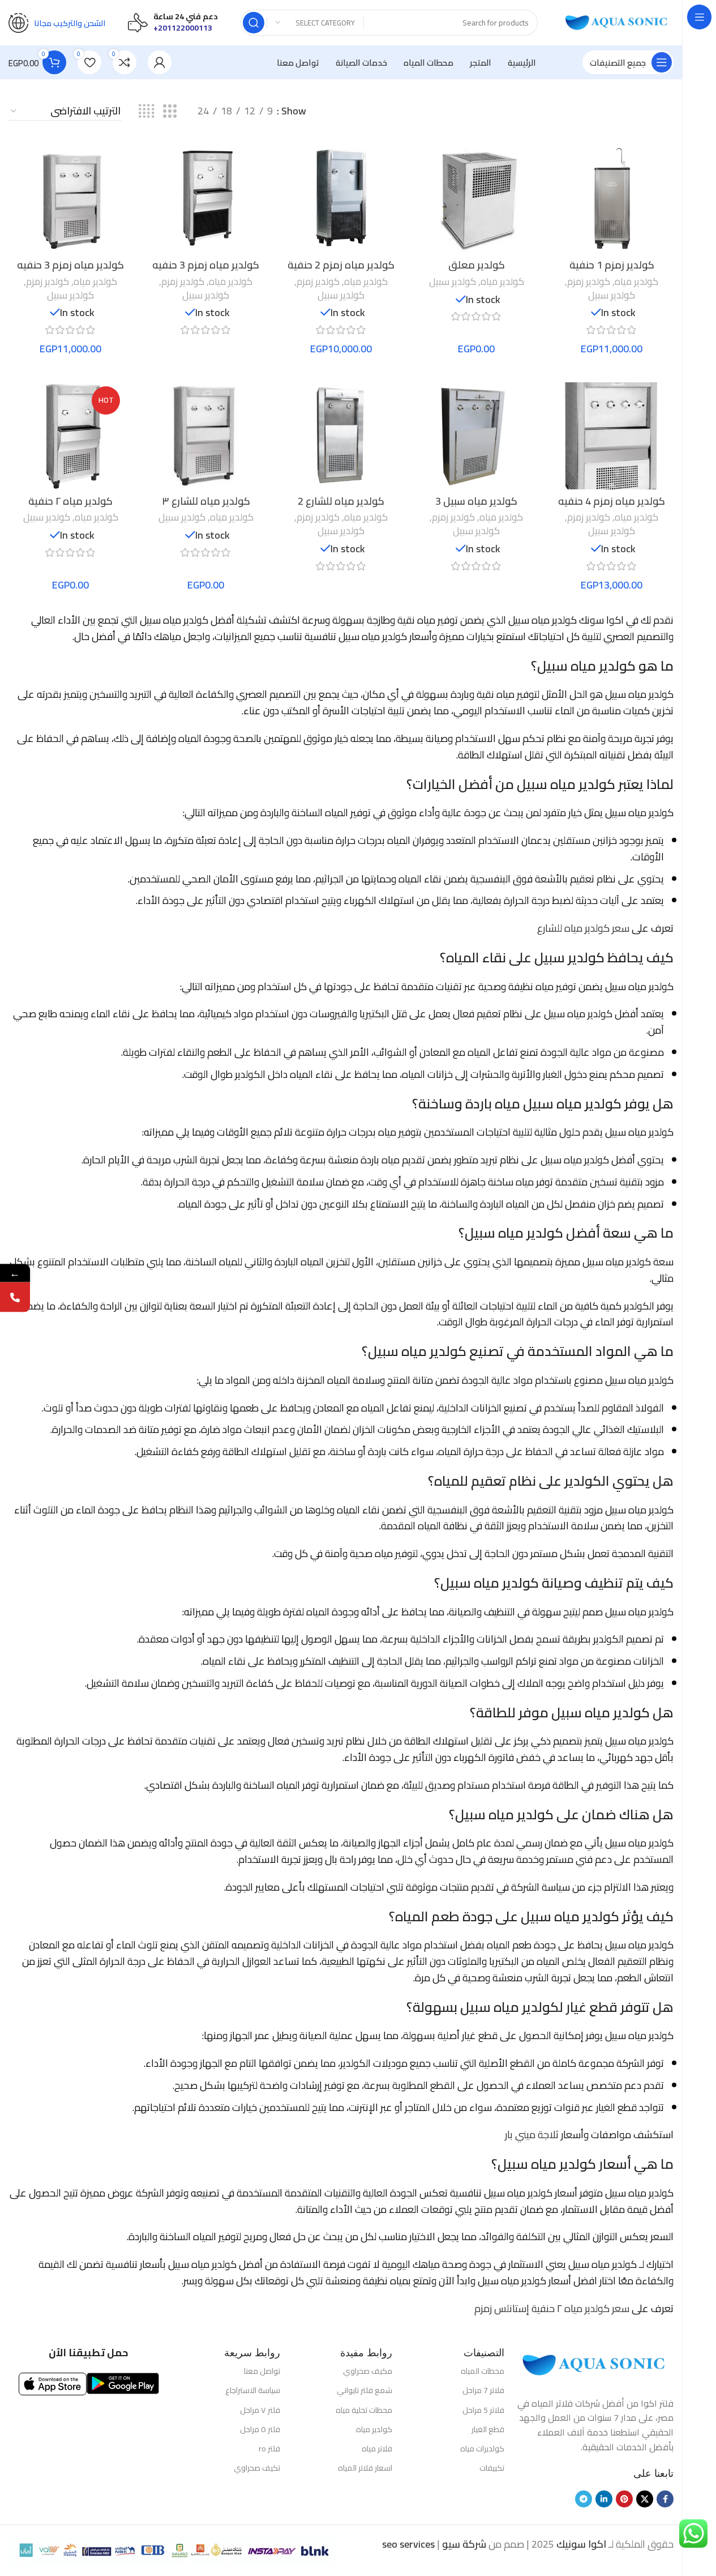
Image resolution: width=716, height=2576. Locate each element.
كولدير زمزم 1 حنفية (612, 265)
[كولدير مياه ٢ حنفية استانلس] (70, 436)
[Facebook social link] (665, 2499)
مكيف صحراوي (368, 2371)
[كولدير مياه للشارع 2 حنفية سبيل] (341, 436)
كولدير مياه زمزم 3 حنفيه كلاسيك (70, 272)
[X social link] (645, 2499)
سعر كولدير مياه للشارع (583, 928)
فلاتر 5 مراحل (483, 2410)
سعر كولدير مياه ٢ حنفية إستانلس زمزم (552, 2308)
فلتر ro (269, 2449)
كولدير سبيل (612, 295)
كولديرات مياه (482, 2449)
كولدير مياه (636, 282)
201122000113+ (183, 28)
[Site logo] (617, 22)
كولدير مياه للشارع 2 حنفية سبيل (341, 508)
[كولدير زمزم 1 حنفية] (612, 200)
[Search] (254, 23)
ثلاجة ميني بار (532, 2134)
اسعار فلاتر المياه (365, 2468)
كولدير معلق (477, 265)
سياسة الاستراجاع (252, 2390)
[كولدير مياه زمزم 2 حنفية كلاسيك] (341, 200)
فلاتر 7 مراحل (483, 2390)
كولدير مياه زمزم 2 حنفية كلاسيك (341, 272)
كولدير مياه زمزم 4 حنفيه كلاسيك (612, 508)
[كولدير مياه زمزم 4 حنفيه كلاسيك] (612, 436)
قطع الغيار (488, 2429)
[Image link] (595, 2364)
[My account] (160, 62)
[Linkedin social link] (604, 2499)
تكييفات (492, 2468)
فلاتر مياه (377, 2449)
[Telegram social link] (584, 2499)
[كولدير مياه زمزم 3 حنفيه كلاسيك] (70, 200)
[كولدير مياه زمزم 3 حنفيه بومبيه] (206, 200)
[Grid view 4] (146, 111)
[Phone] (15, 1297)
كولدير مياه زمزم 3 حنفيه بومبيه (206, 272)
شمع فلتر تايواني (365, 2390)
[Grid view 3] (170, 111)
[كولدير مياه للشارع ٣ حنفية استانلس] (206, 436)
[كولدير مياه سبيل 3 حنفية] (476, 436)
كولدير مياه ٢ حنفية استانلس (70, 508)
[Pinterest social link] (624, 2499)
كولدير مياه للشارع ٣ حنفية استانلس (206, 508)
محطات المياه (483, 2371)
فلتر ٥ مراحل (260, 2429)
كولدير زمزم (589, 282)
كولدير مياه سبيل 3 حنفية (476, 508)
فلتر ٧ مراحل (260, 2410)
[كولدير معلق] (476, 200)
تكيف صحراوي (257, 2468)
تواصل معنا (262, 2371)
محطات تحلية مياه (364, 2410)
